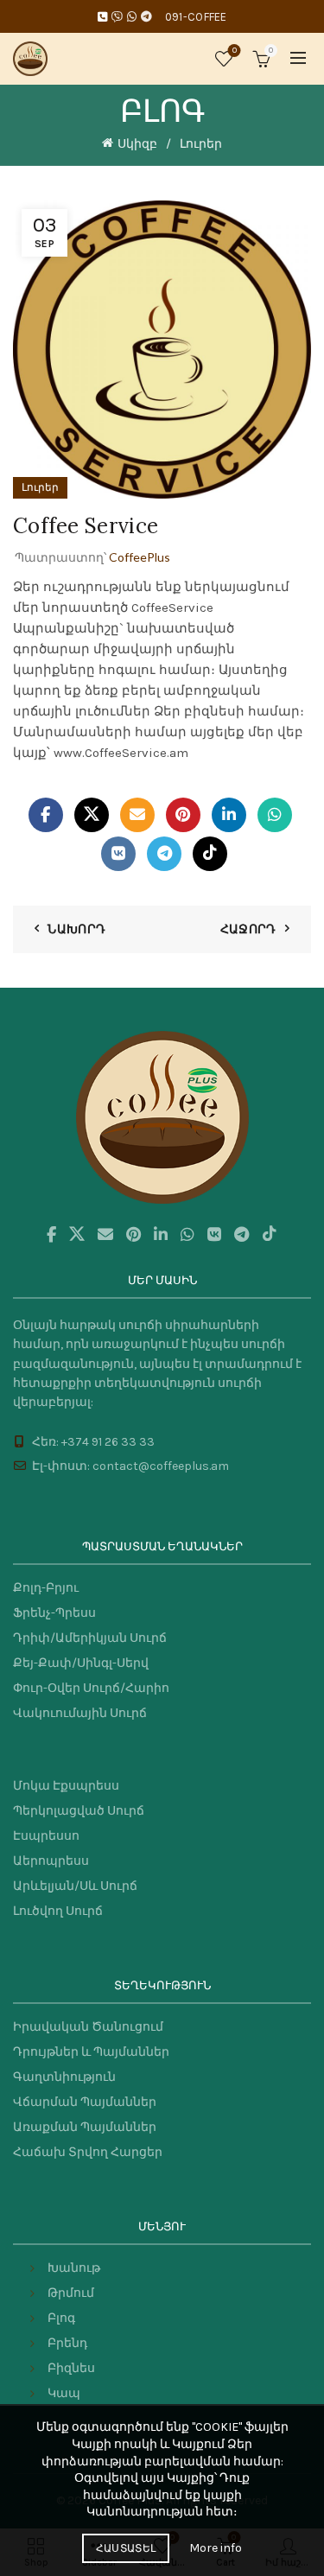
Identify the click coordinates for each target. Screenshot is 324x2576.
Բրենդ (67, 2343)
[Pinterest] (183, 815)
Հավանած (235, 51)
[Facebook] (46, 815)
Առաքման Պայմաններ (85, 2127)
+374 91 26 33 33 (108, 1442)
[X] (92, 815)
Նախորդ (76, 929)
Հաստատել (126, 2548)
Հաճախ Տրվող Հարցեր (88, 2152)
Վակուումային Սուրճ (80, 1713)
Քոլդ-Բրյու (46, 1588)
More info (216, 2548)
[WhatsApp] (275, 815)
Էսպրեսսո (46, 1836)
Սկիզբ (137, 144)
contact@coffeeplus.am (161, 1466)
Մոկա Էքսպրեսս (66, 1786)
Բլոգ (61, 2318)
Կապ (64, 2393)
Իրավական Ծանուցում (88, 2027)
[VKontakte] (118, 854)
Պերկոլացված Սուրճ (79, 1811)
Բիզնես (71, 2368)
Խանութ (74, 2268)
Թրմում (71, 2293)
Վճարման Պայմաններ (85, 2102)
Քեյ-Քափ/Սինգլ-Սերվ (81, 1663)
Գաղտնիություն (64, 2077)
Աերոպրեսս (51, 1861)
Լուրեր (201, 144)
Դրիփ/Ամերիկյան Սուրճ (90, 1638)
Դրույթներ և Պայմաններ (91, 2052)
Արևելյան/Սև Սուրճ (75, 1886)
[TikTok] (210, 854)
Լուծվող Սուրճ (58, 1911)
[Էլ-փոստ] (137, 815)
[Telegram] (164, 854)
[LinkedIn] (229, 815)
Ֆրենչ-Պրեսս (54, 1613)
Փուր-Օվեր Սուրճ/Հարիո (91, 1688)
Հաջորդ (248, 929)
